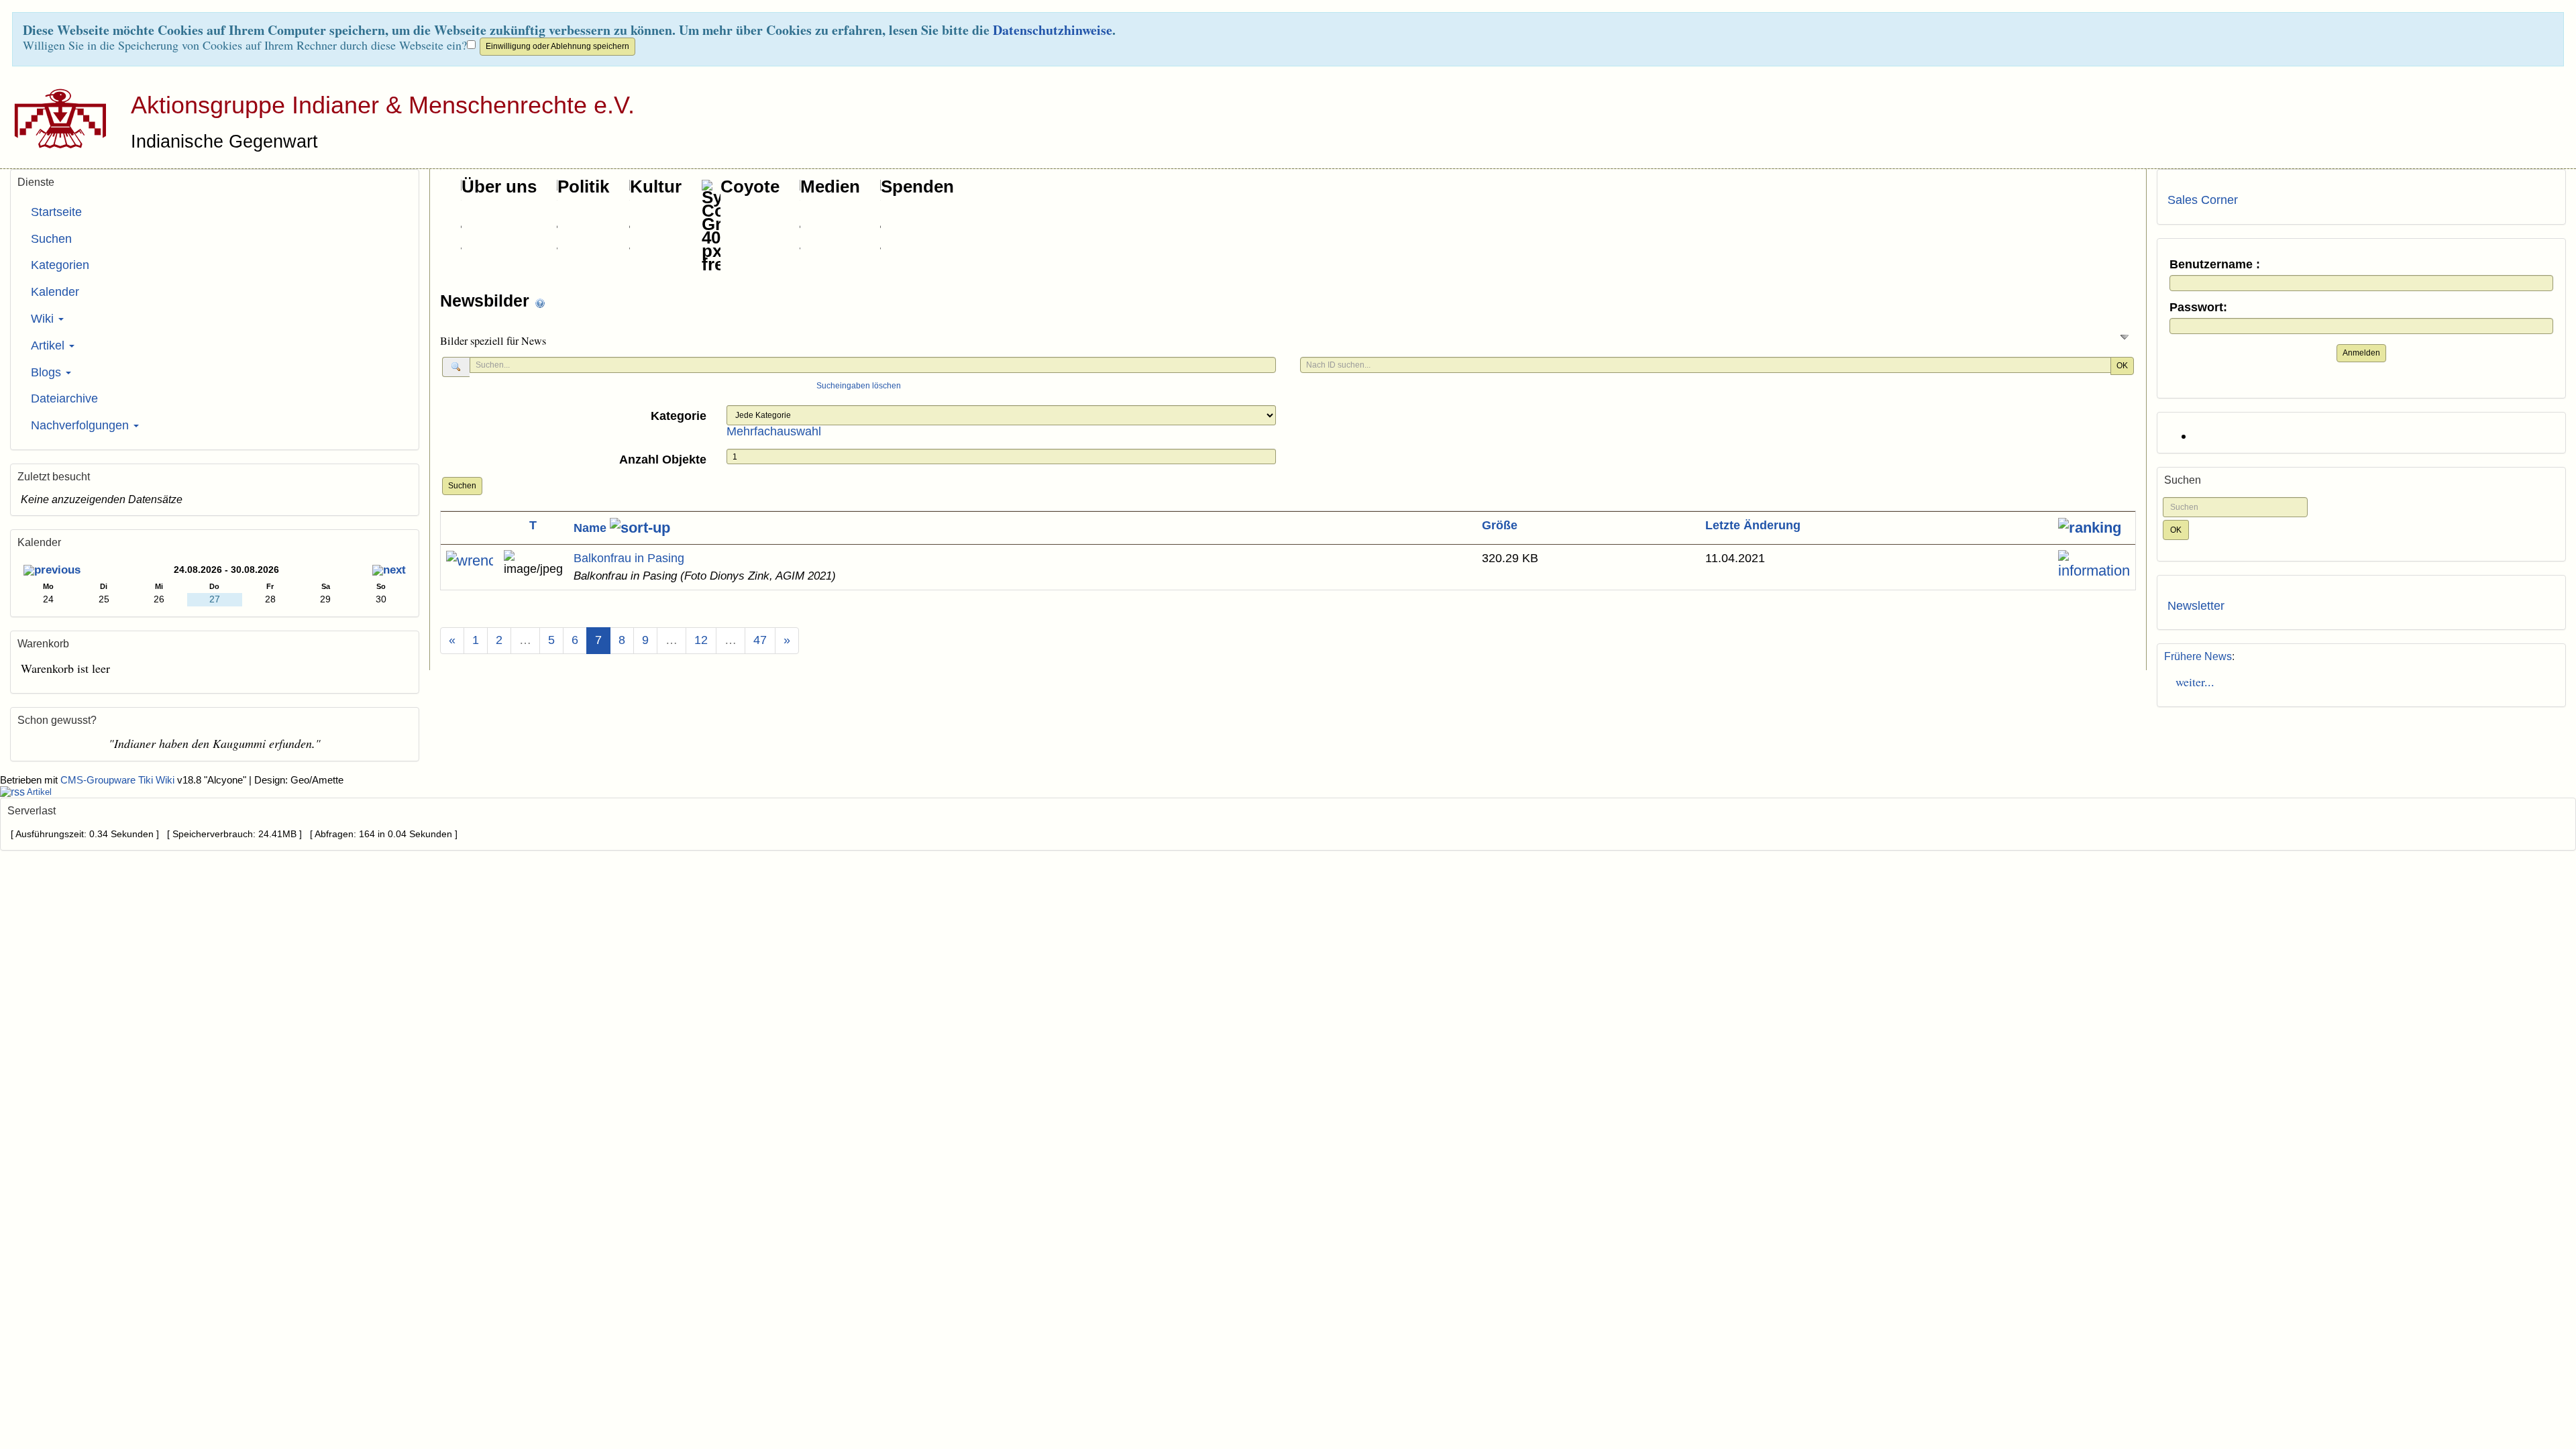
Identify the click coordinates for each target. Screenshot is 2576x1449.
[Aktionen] (470, 561)
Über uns (499, 186)
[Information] (2094, 566)
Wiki (44, 319)
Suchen (462, 486)
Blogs (48, 372)
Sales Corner (2203, 200)
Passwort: (2198, 308)
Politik (583, 186)
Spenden (917, 186)
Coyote (750, 186)
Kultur (656, 186)
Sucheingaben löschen (859, 386)
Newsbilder (487, 301)
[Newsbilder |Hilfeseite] (540, 302)
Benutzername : (2215, 265)
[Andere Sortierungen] (2090, 528)
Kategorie (679, 416)
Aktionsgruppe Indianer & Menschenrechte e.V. (383, 105)
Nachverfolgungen (82, 425)
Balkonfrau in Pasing (629, 558)
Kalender (55, 292)
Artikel (49, 345)
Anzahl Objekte (663, 460)
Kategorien (60, 265)
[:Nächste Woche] (389, 571)
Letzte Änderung (1753, 525)
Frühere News (2198, 656)
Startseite (56, 212)
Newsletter (2196, 606)
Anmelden (2361, 353)
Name (592, 528)
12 (701, 640)
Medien (830, 186)
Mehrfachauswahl (774, 431)
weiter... (2191, 682)
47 (760, 640)
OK (2122, 366)
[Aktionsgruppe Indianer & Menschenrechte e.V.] (55, 118)
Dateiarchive (64, 398)
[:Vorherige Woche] (52, 571)
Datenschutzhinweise (1053, 30)
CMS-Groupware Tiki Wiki (119, 780)
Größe (1500, 525)
